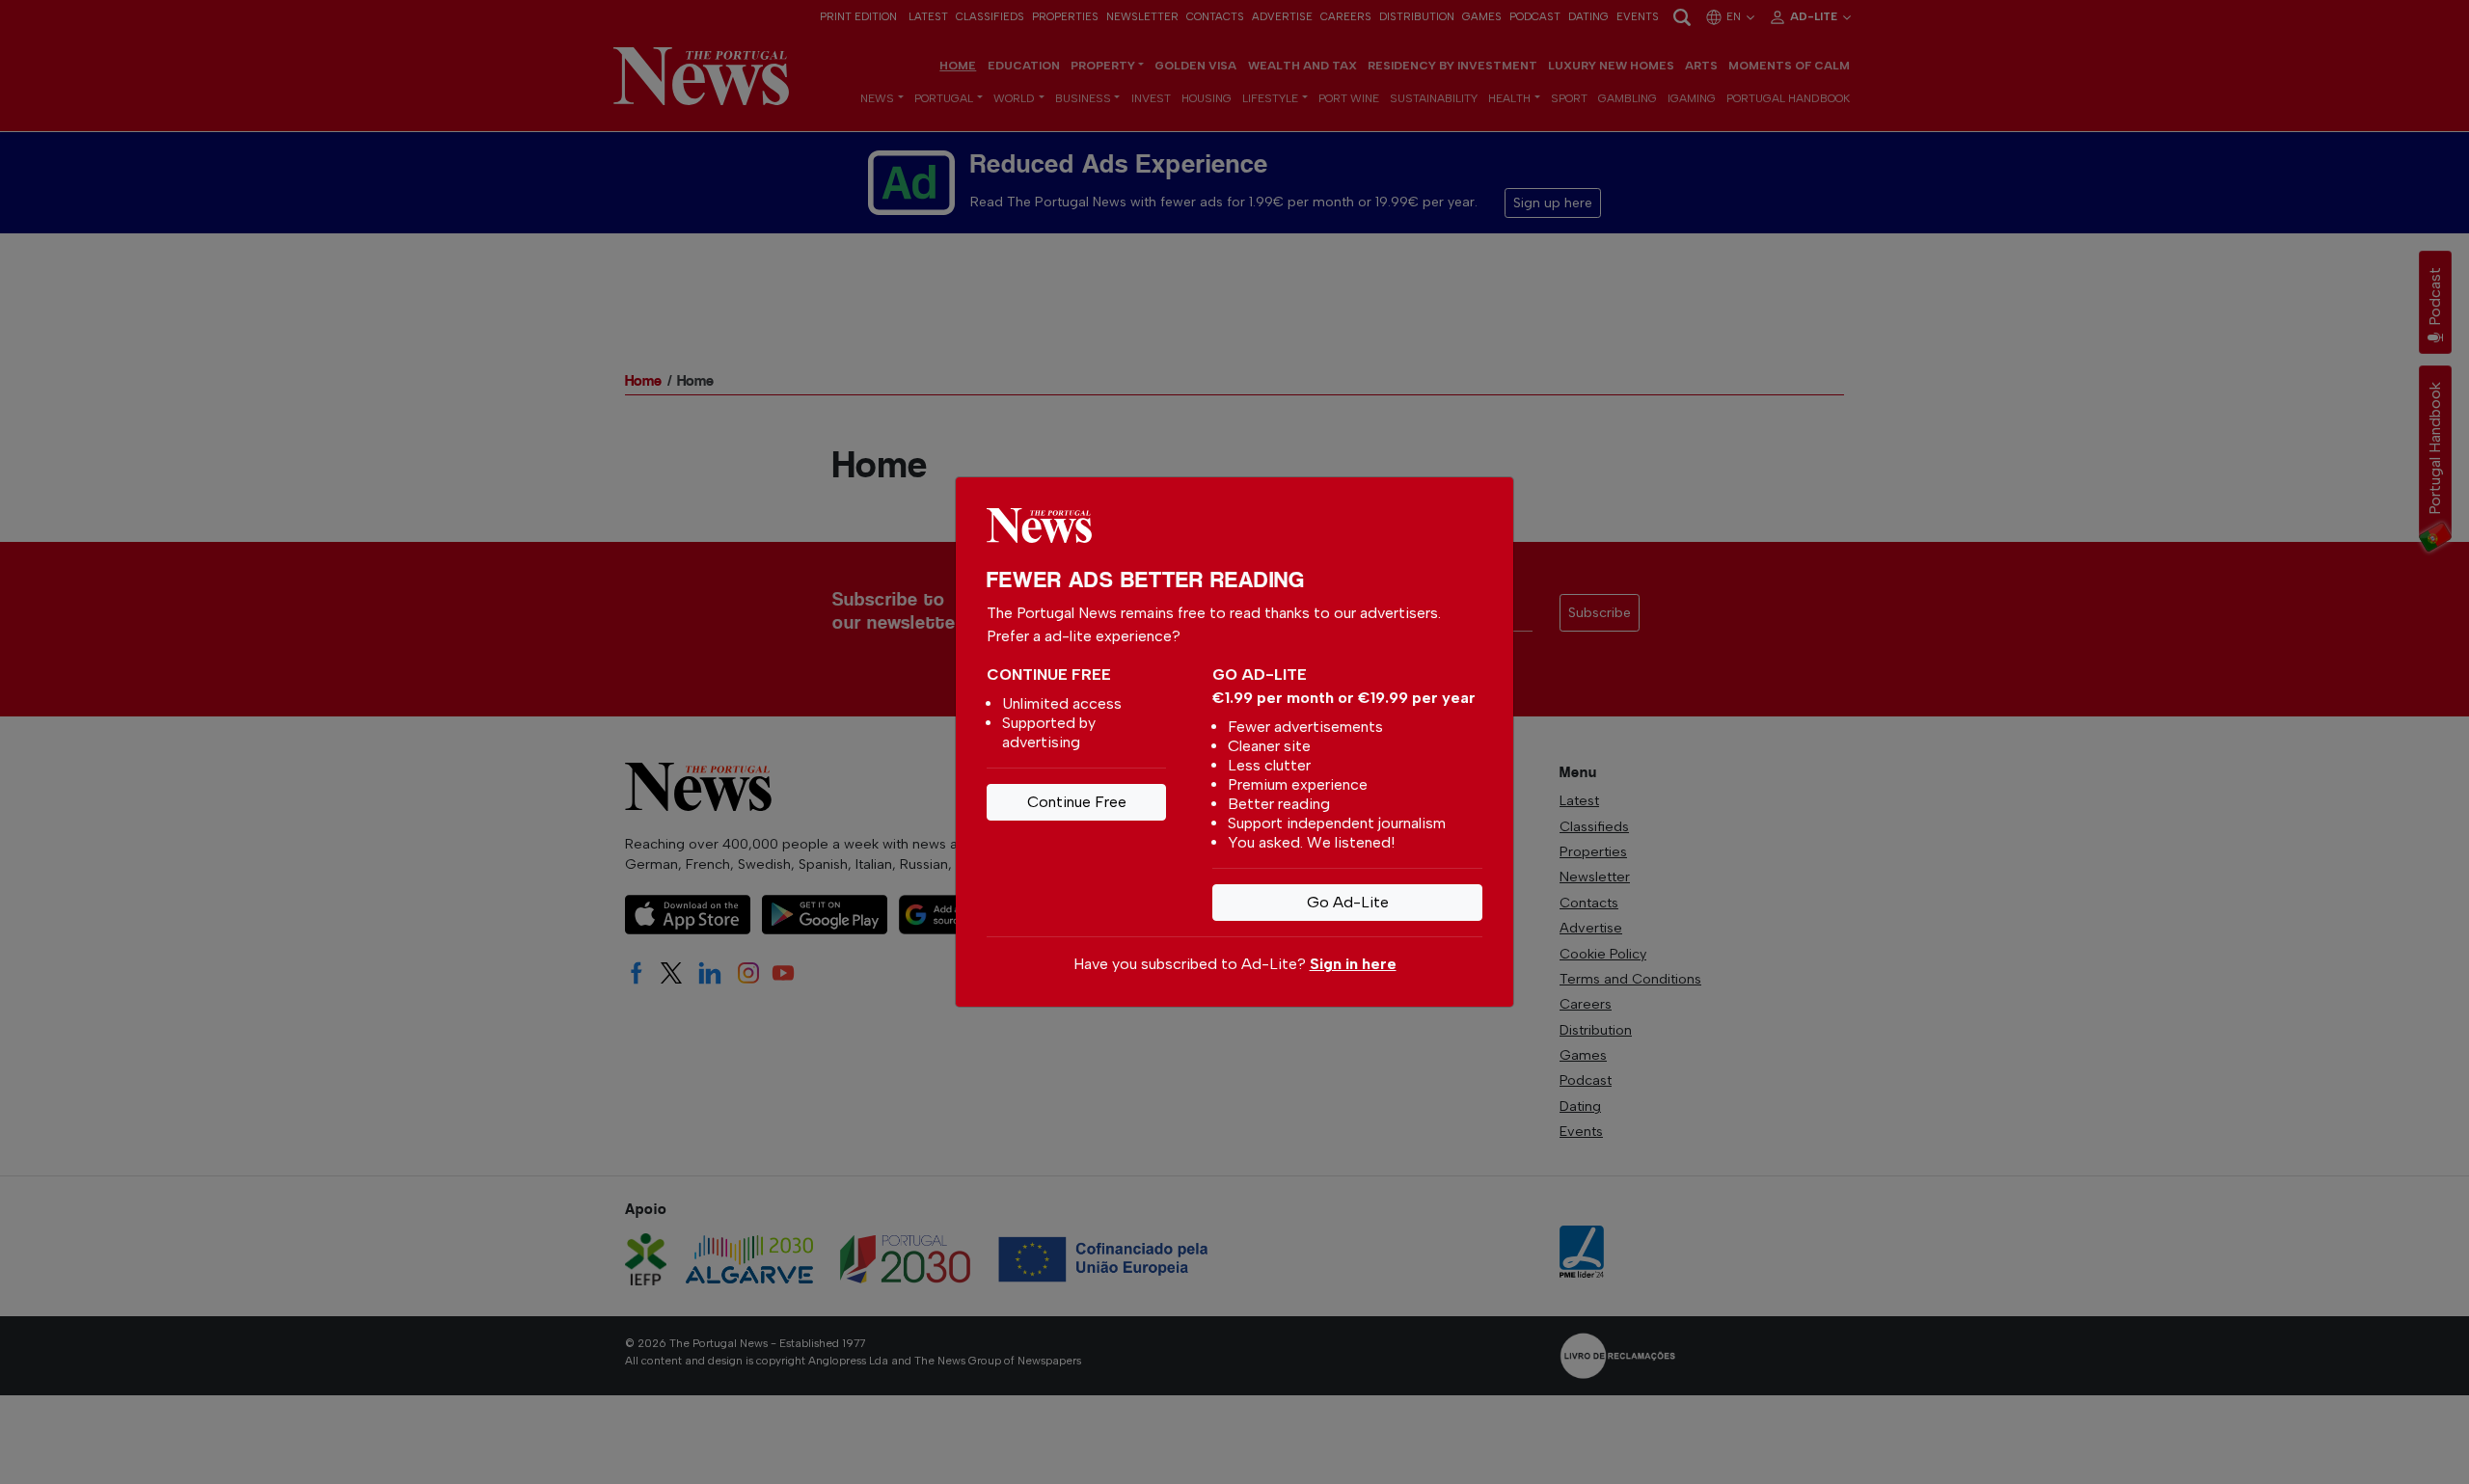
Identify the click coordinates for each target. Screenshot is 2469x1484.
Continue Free (1077, 802)
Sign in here (1353, 964)
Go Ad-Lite (1348, 902)
